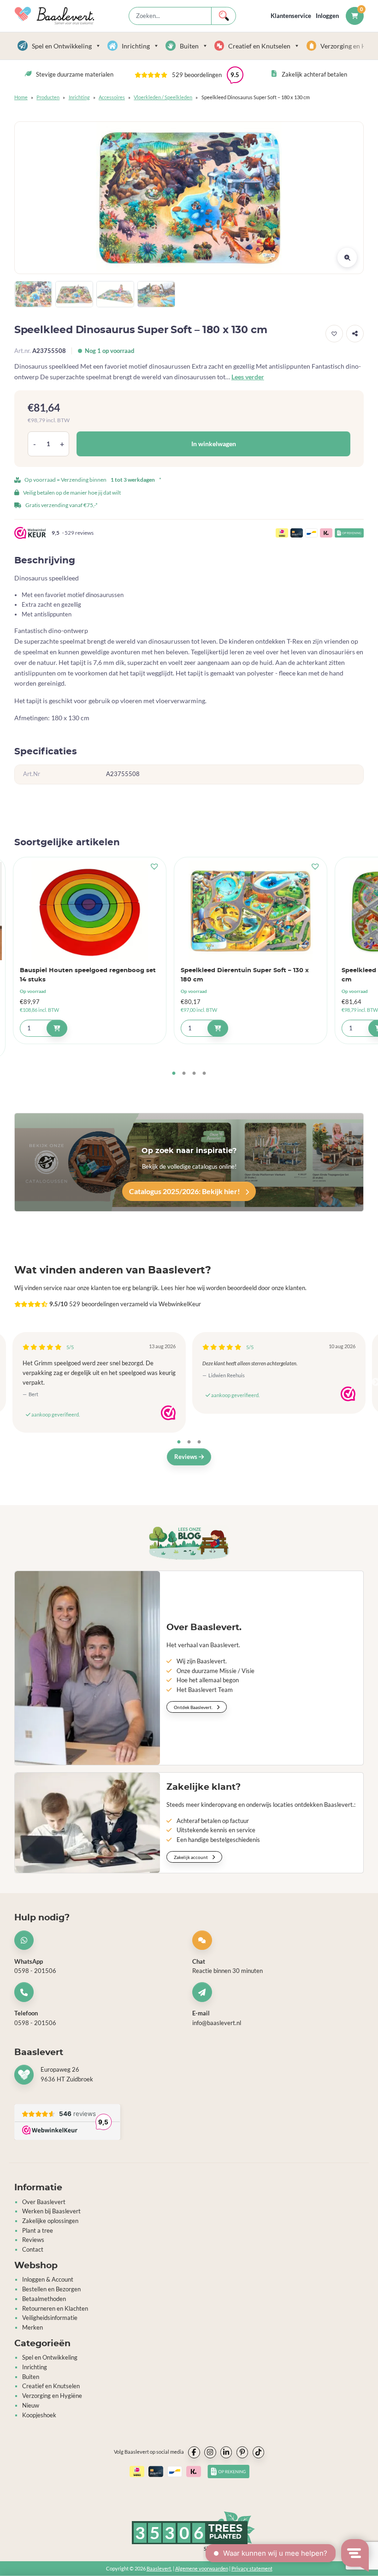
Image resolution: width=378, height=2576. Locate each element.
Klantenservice (291, 16)
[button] (189, 75)
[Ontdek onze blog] (189, 1543)
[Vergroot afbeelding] (347, 257)
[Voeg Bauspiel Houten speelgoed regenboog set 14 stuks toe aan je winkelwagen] (57, 1028)
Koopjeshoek (39, 2415)
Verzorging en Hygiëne (52, 2396)
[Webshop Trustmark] (168, 1413)
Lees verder (248, 377)
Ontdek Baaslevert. (194, 1707)
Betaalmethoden (44, 2299)
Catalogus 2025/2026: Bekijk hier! (185, 1191)
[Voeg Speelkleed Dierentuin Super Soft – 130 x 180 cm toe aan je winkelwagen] (218, 1028)
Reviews (186, 1457)
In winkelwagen (214, 444)
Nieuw (31, 2405)
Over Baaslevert (44, 2202)
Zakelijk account (191, 1857)
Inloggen (327, 16)
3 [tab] (194, 1074)
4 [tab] (204, 1074)
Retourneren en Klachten (55, 2308)
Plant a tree (38, 2230)
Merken (32, 2327)
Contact (33, 2249)
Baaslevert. (159, 2568)
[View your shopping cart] (355, 16)
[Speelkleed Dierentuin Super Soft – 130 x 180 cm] (251, 911)
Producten (48, 97)
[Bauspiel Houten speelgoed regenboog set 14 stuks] (90, 911)
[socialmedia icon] (194, 2452)
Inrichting (136, 46)
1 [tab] (174, 1074)
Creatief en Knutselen (259, 46)
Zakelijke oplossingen (50, 2221)
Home (21, 97)
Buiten (189, 46)
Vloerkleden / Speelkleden (163, 97)
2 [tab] (184, 1074)
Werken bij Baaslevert (51, 2211)
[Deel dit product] (355, 334)
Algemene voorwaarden (202, 2568)
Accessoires (112, 97)
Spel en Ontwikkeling (62, 46)
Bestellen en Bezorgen (51, 2289)
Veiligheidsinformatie (50, 2318)
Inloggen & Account (48, 2279)
